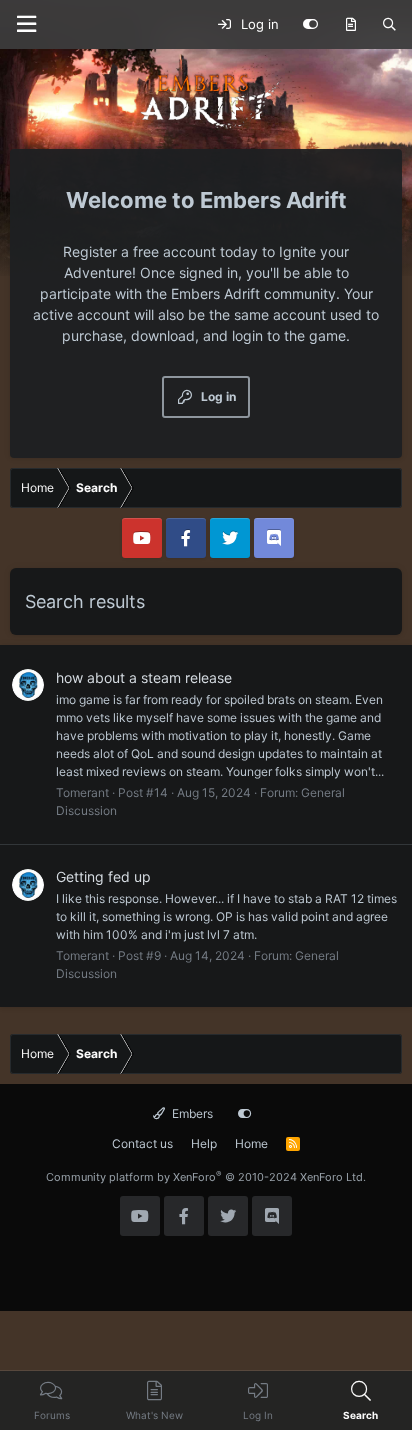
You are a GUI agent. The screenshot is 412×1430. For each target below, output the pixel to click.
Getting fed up (103, 876)
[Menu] (26, 24)
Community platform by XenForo (206, 1177)
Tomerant (82, 792)
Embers (191, 1113)
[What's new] (350, 25)
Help (204, 1143)
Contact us (142, 1143)
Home (251, 1143)
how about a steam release (144, 677)
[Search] (389, 25)
